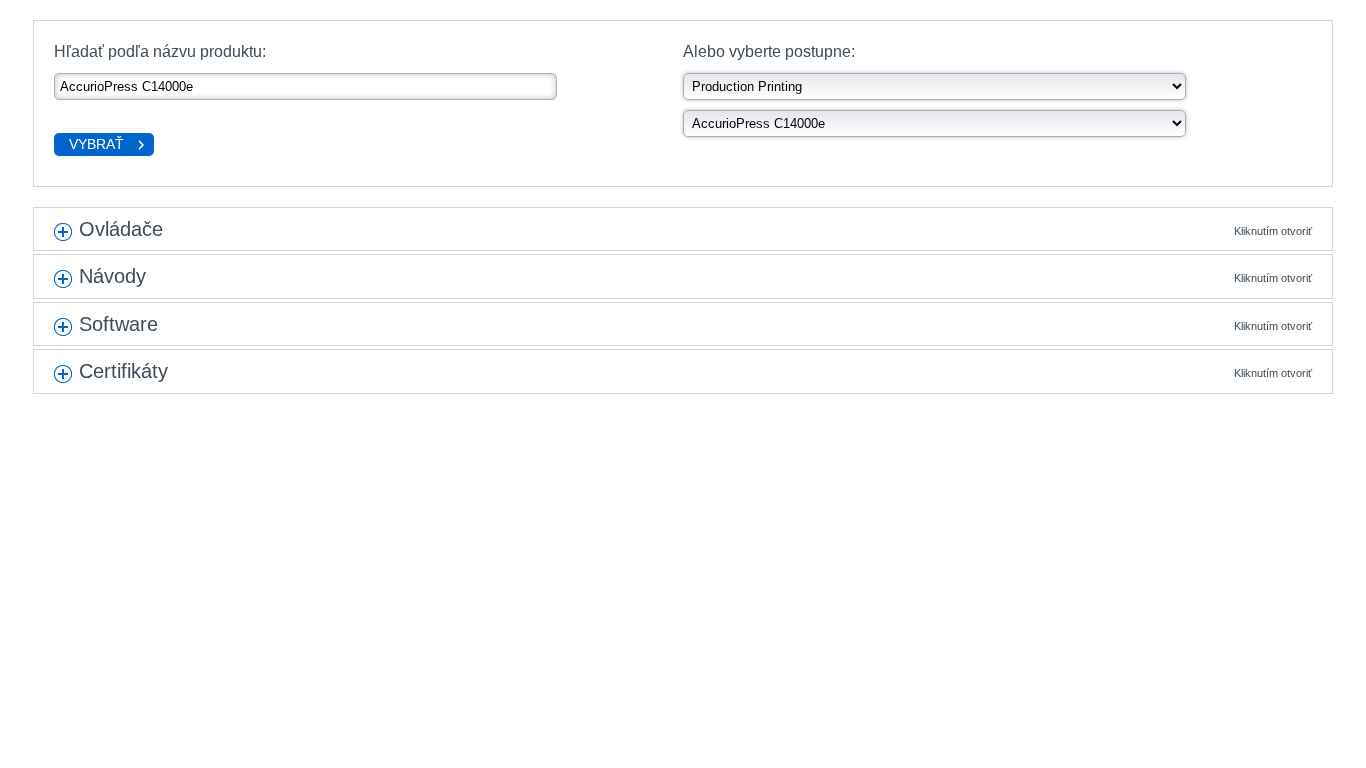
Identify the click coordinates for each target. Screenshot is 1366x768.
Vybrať (96, 144)
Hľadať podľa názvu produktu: (160, 51)
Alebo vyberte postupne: (769, 51)
